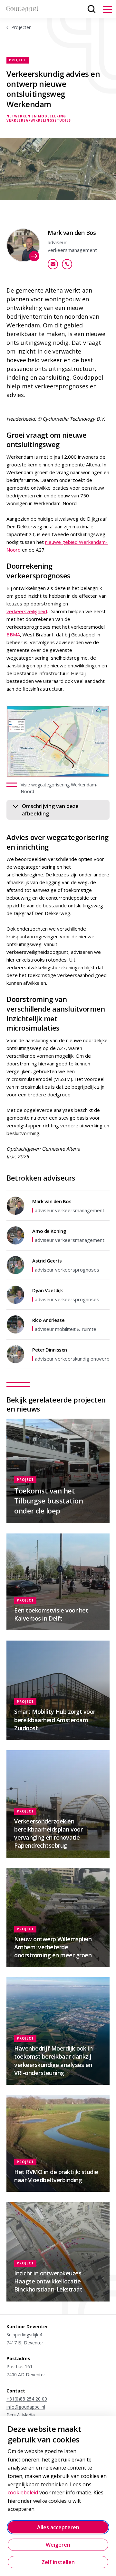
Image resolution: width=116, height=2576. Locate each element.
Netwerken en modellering (36, 116)
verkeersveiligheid (27, 611)
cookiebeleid (23, 2492)
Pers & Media (21, 2415)
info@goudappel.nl (26, 2407)
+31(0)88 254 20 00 (27, 2399)
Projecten (21, 27)
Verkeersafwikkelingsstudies (39, 120)
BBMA (13, 634)
